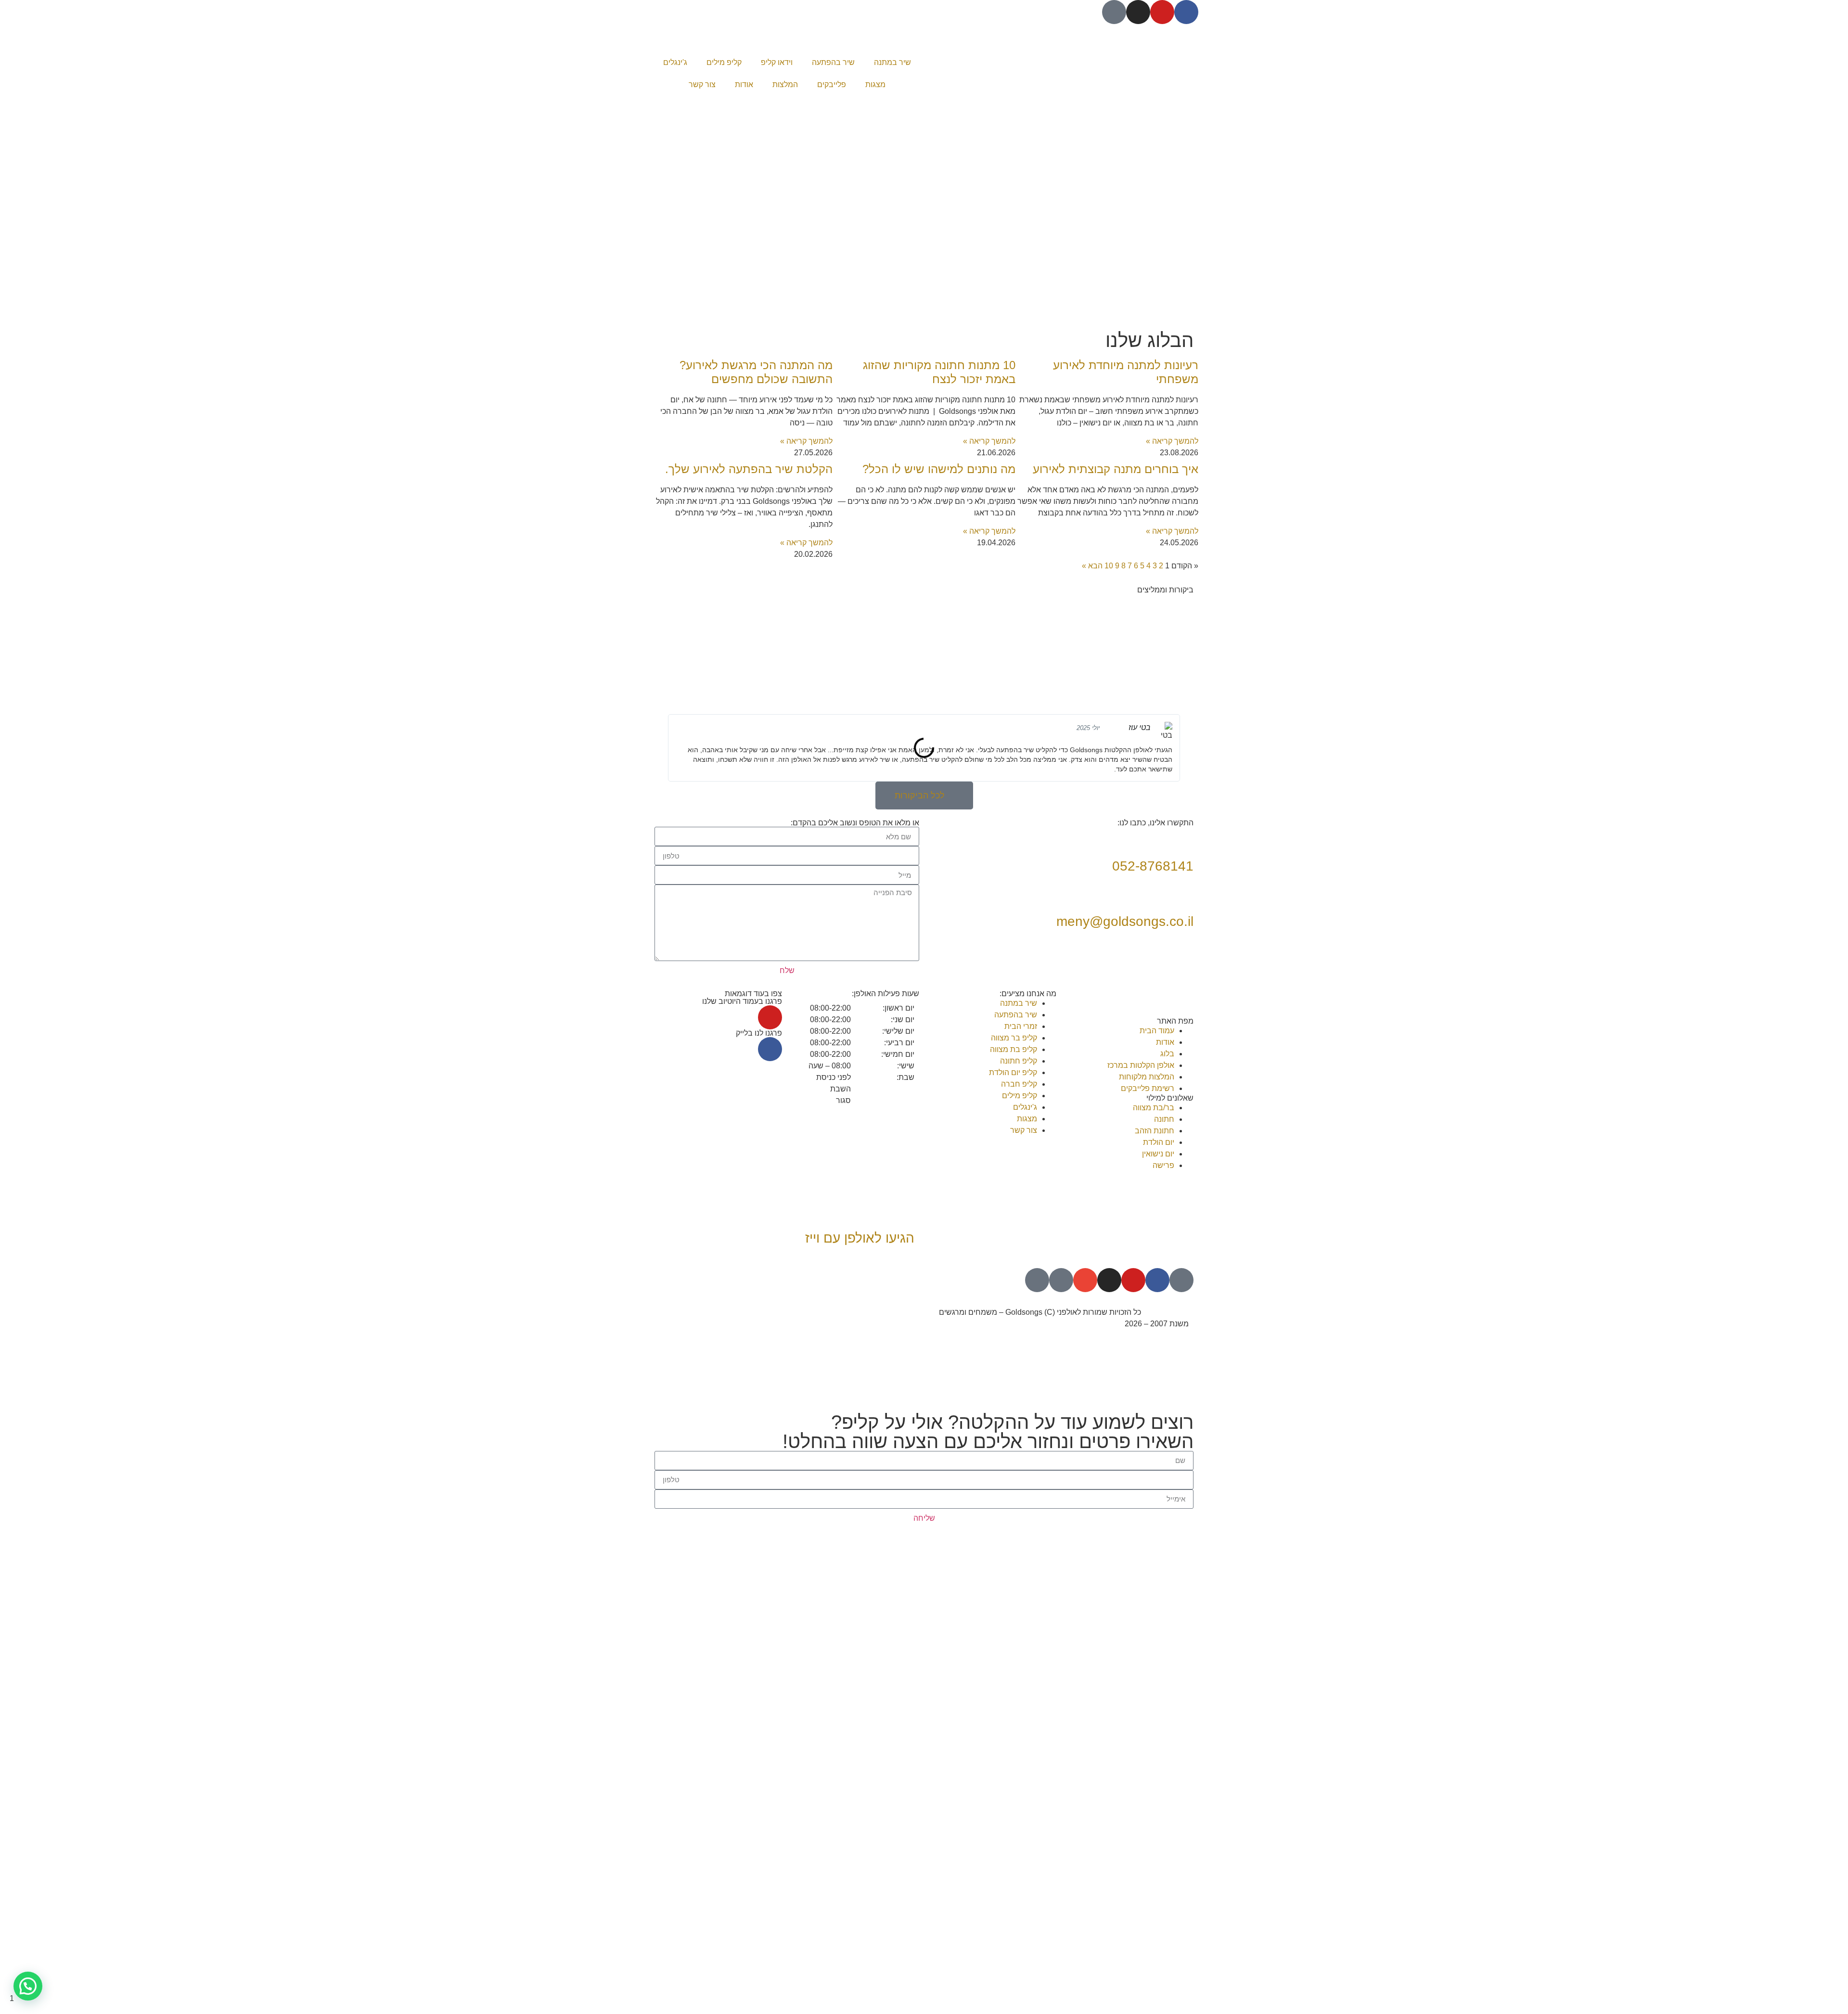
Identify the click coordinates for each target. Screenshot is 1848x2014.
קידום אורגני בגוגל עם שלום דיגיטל (864, 1312)
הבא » (1092, 566)
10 (1109, 566)
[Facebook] (1186, 12)
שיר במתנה (892, 62)
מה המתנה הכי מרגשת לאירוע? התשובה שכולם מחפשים (756, 372)
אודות (744, 84)
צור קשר (702, 84)
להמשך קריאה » (1172, 441)
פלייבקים (832, 84)
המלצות (785, 84)
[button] (664, 748)
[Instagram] (1138, 12)
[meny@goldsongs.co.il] (1181, 894)
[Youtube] (1162, 12)
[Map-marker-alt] (1037, 1280)
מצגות (875, 84)
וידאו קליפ (777, 62)
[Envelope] (1085, 1280)
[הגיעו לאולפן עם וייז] (902, 1211)
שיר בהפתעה (833, 62)
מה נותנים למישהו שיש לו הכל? (939, 469)
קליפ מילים (724, 62)
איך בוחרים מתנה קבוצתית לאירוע (1116, 469)
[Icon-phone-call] (1061, 1280)
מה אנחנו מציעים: (1028, 994)
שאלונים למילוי (1170, 1098)
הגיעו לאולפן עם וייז (860, 1238)
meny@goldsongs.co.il (1125, 921)
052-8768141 (1153, 866)
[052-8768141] (1181, 839)
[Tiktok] (1114, 12)
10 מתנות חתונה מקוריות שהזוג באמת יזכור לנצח (939, 372)
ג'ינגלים (675, 62)
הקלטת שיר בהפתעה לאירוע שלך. (749, 469)
